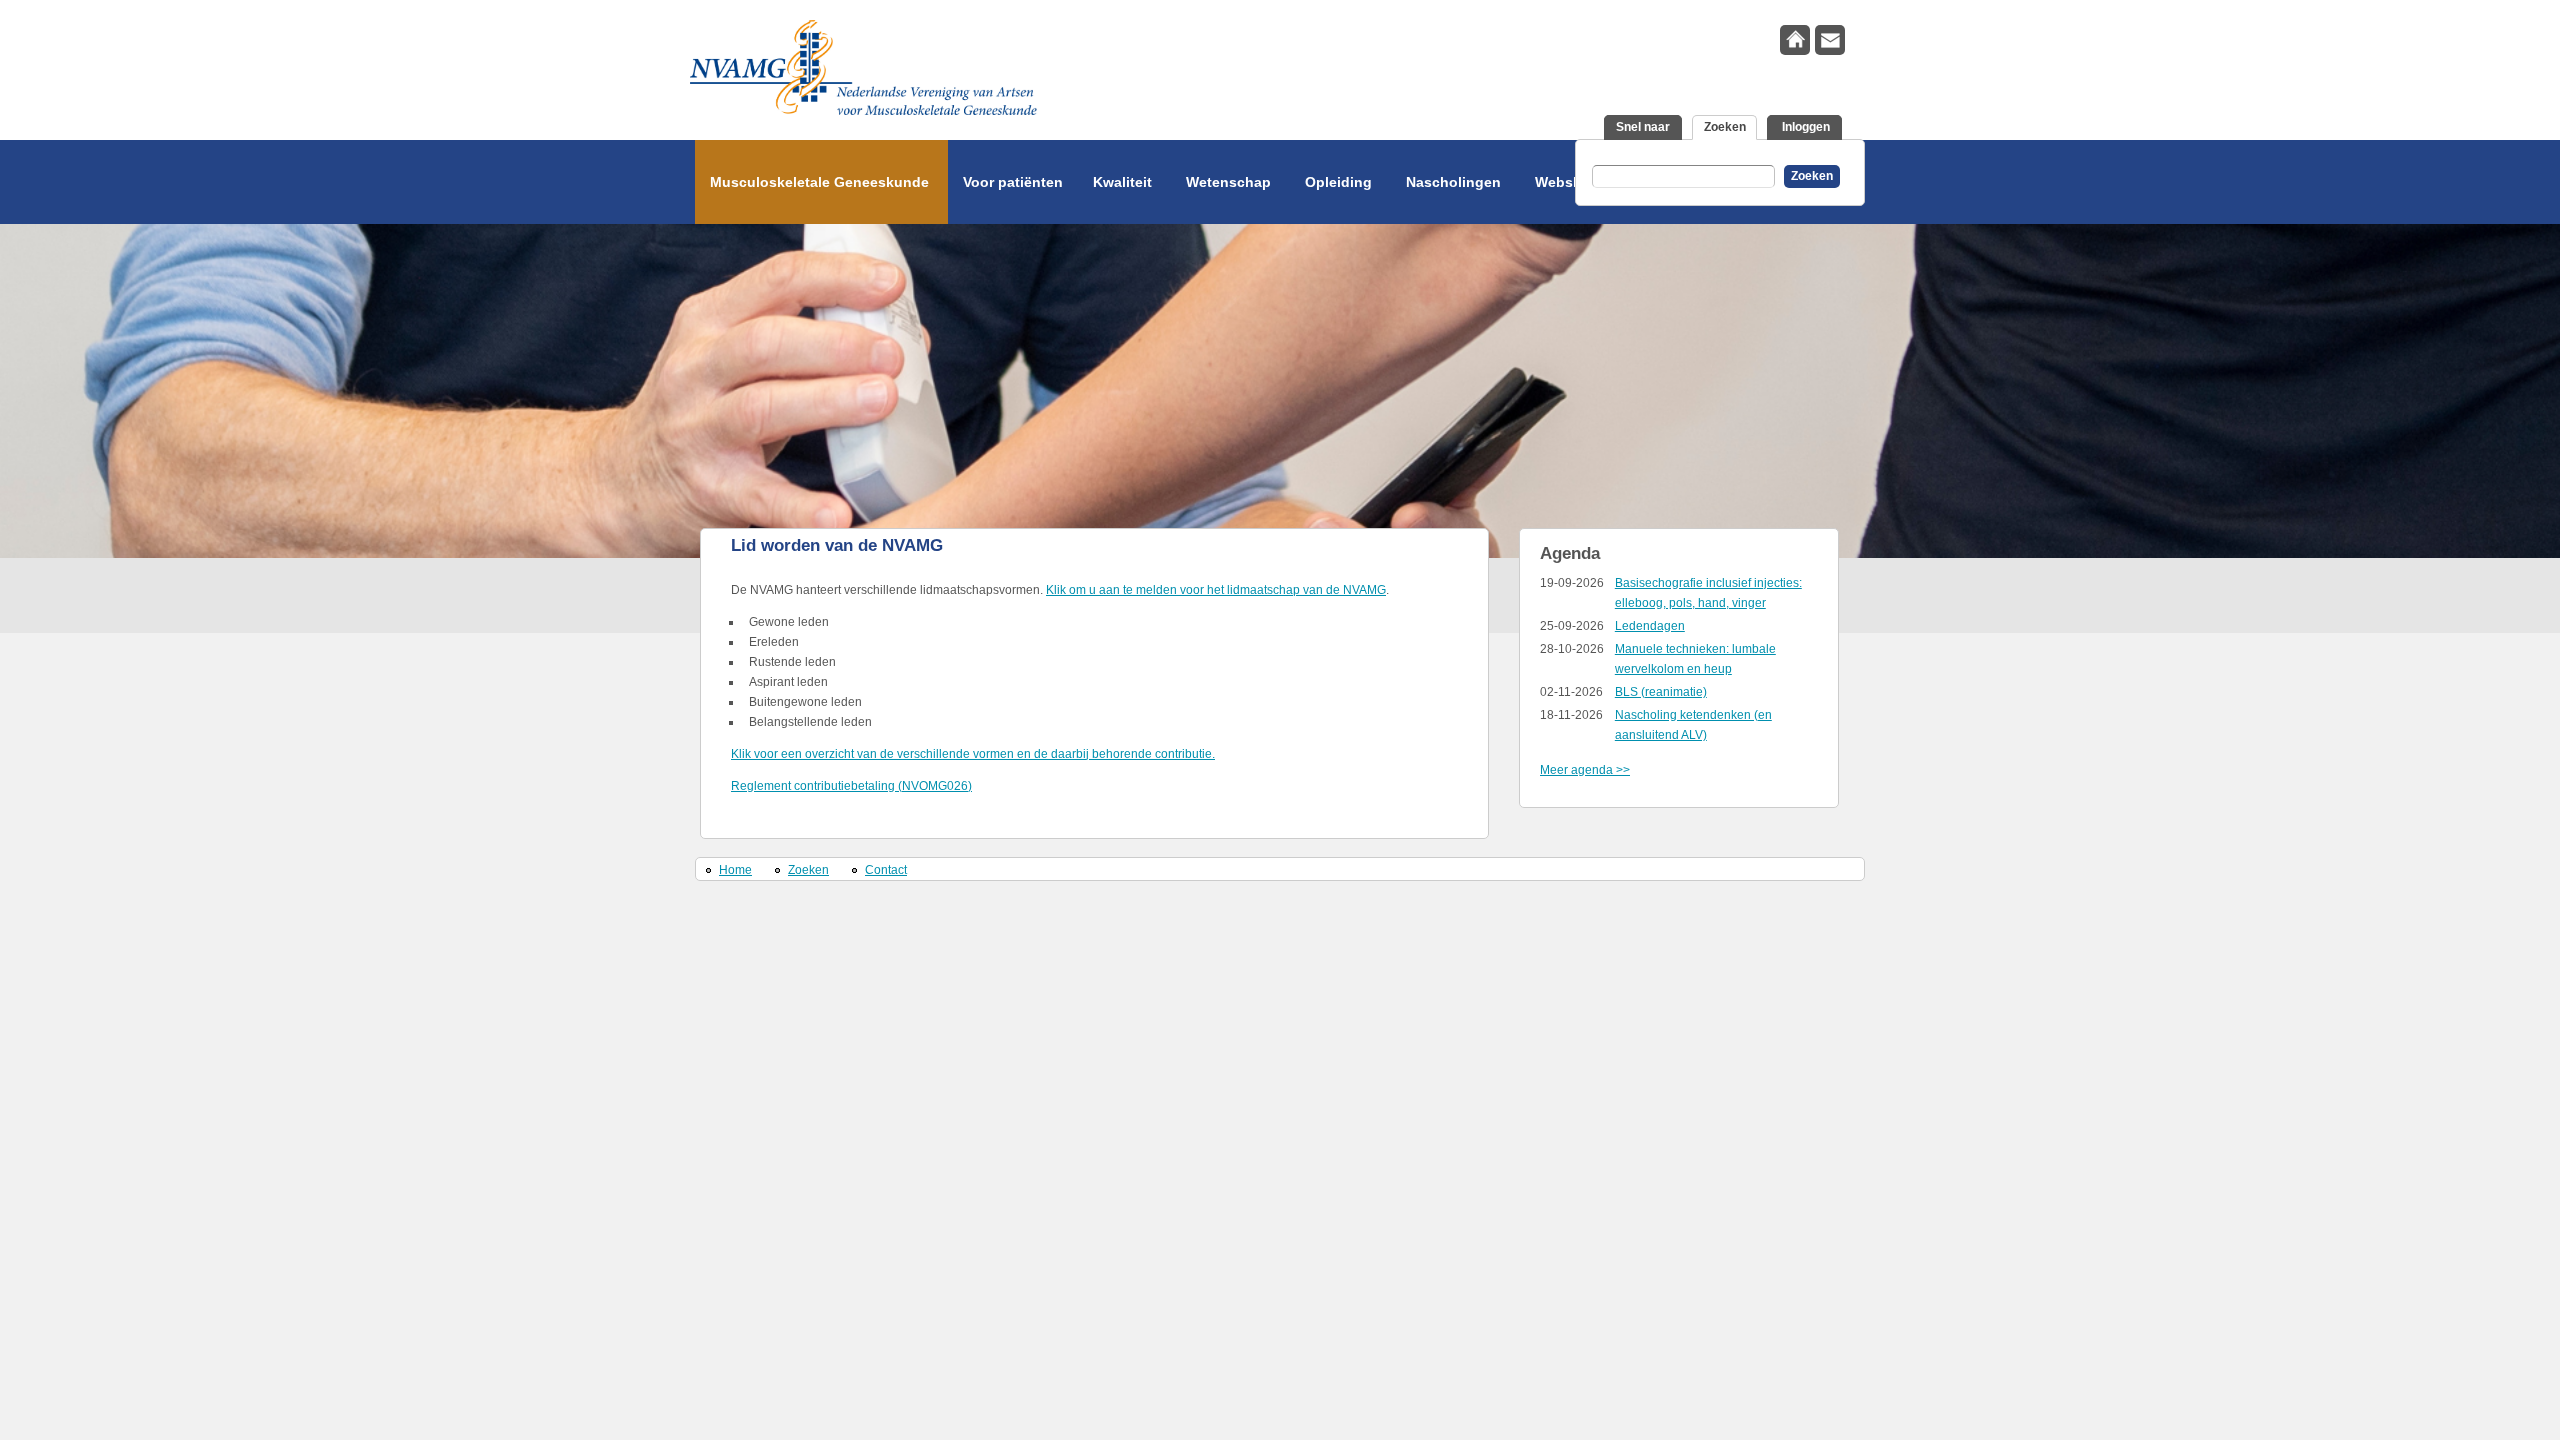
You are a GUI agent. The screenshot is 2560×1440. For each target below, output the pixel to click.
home (1795, 40)
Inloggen (1804, 127)
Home (735, 870)
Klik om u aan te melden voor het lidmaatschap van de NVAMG (1216, 590)
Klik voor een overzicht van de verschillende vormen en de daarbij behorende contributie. (973, 754)
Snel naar (1643, 127)
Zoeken (1731, 127)
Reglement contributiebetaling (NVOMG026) (851, 786)
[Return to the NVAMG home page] (1030, 73)
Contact (886, 870)
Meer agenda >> (1585, 770)
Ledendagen (1650, 626)
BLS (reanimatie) (1661, 692)
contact (1830, 40)
